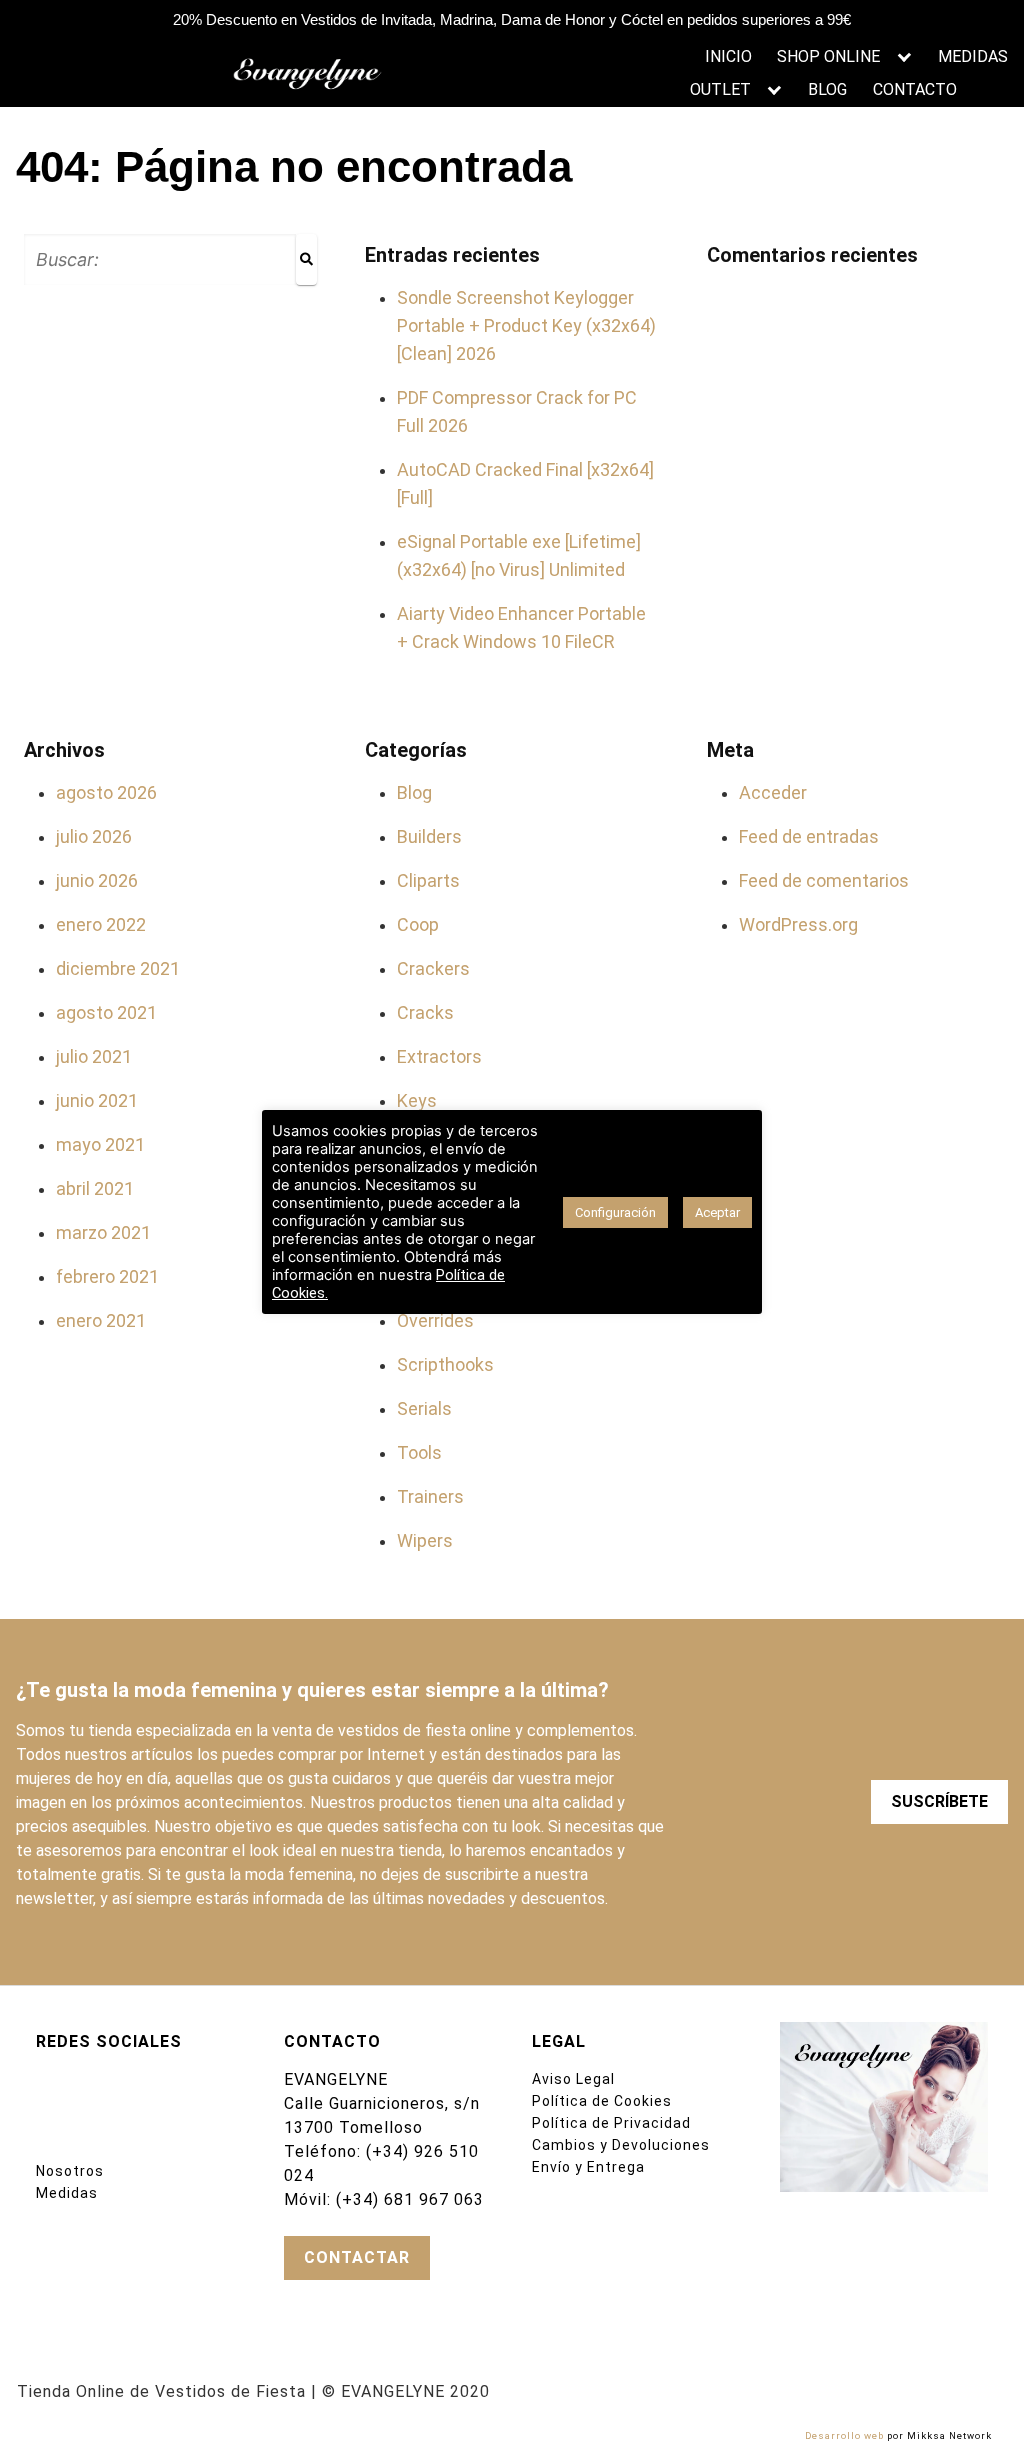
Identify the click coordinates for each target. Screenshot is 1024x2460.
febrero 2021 (107, 1276)
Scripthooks (445, 1364)
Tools (419, 1452)
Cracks (425, 1012)
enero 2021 (101, 1320)
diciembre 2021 (118, 968)
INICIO (728, 56)
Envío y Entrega (588, 2167)
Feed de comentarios (824, 880)
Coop (418, 924)
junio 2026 (97, 880)
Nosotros (70, 2171)
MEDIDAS (973, 56)
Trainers (430, 1496)
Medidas (67, 2193)
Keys (417, 1100)
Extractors (439, 1056)
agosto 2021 (106, 1012)
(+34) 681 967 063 (410, 2199)
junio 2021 (97, 1100)
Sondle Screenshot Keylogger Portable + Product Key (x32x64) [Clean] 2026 (526, 325)
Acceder (773, 792)
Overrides (435, 1320)
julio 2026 (94, 836)
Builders (429, 836)
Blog (414, 792)
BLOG (827, 89)
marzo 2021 (103, 1232)
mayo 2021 (100, 1144)
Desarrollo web (844, 2435)
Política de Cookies (602, 2101)
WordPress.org (798, 924)
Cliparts (428, 880)
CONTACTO (915, 89)
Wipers (425, 1540)
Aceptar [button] (717, 1212)
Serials (424, 1408)
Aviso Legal (573, 2079)
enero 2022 (101, 924)
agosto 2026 (106, 792)
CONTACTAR (357, 2257)
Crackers (433, 968)
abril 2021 (95, 1188)
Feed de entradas (809, 836)
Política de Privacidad (611, 2123)
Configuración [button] (615, 1212)
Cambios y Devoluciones (621, 2145)
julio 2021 (94, 1056)
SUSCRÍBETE (939, 1801)
